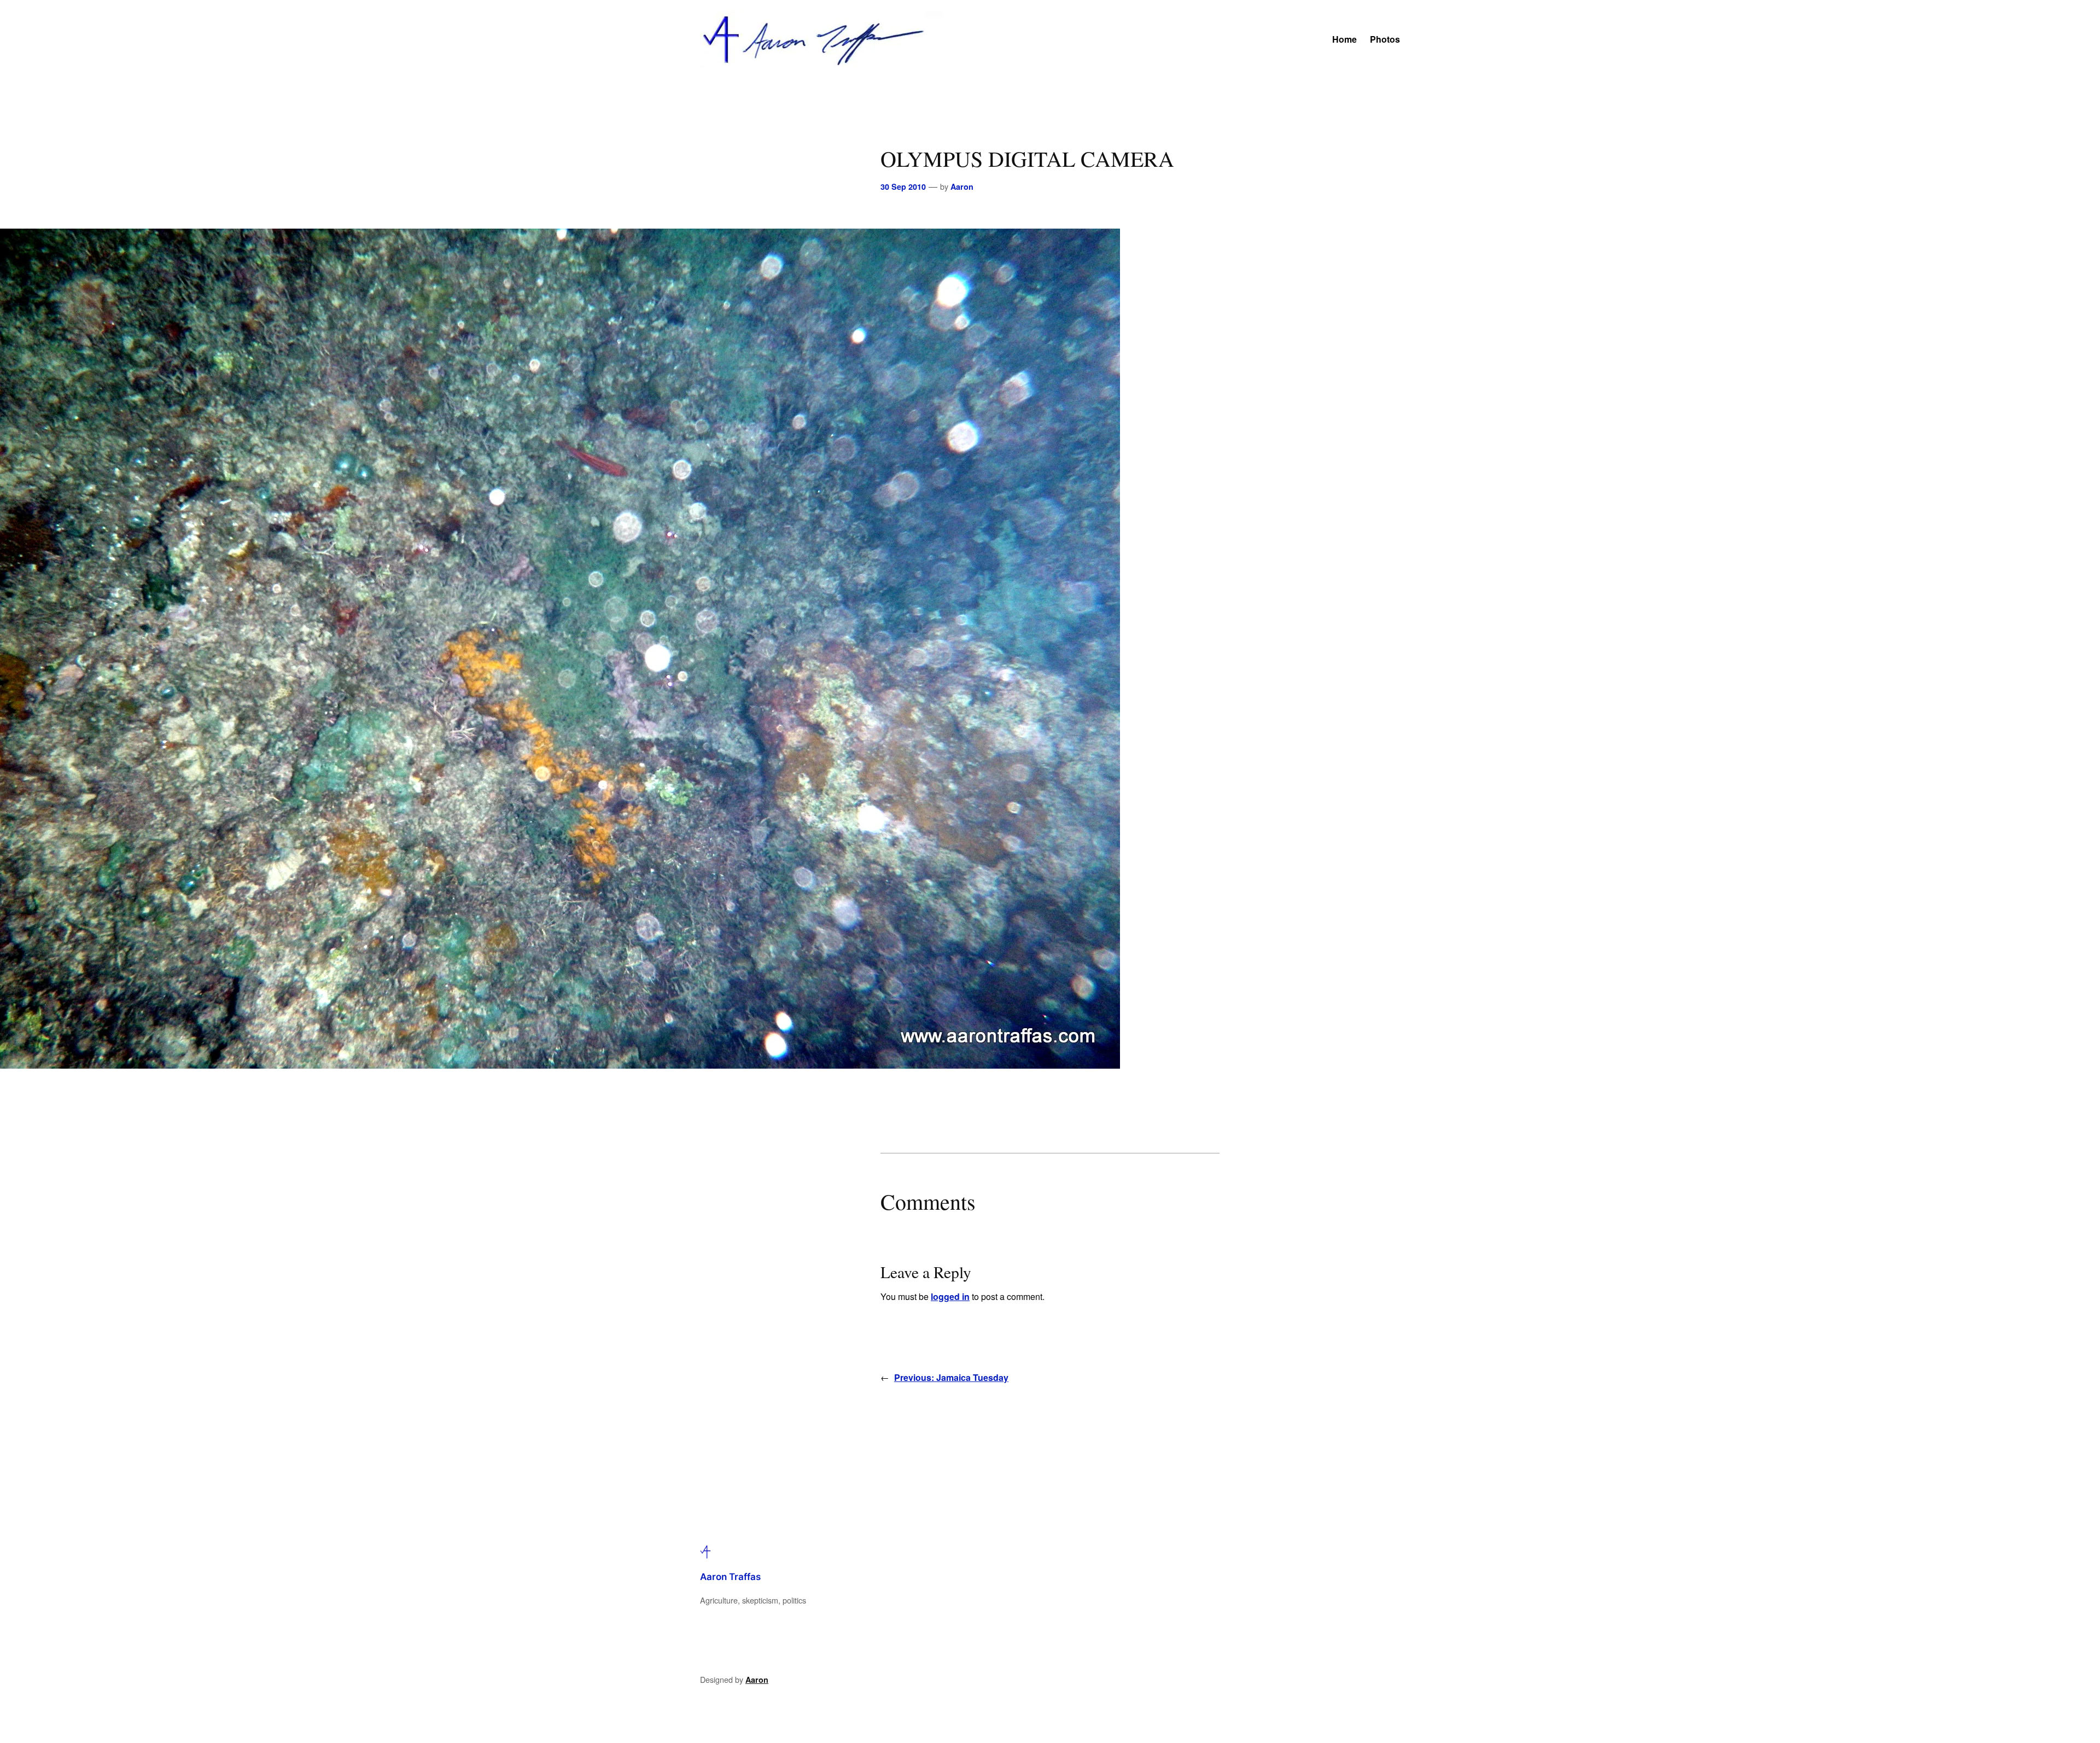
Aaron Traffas (730, 1577)
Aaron (962, 186)
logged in (950, 1296)
